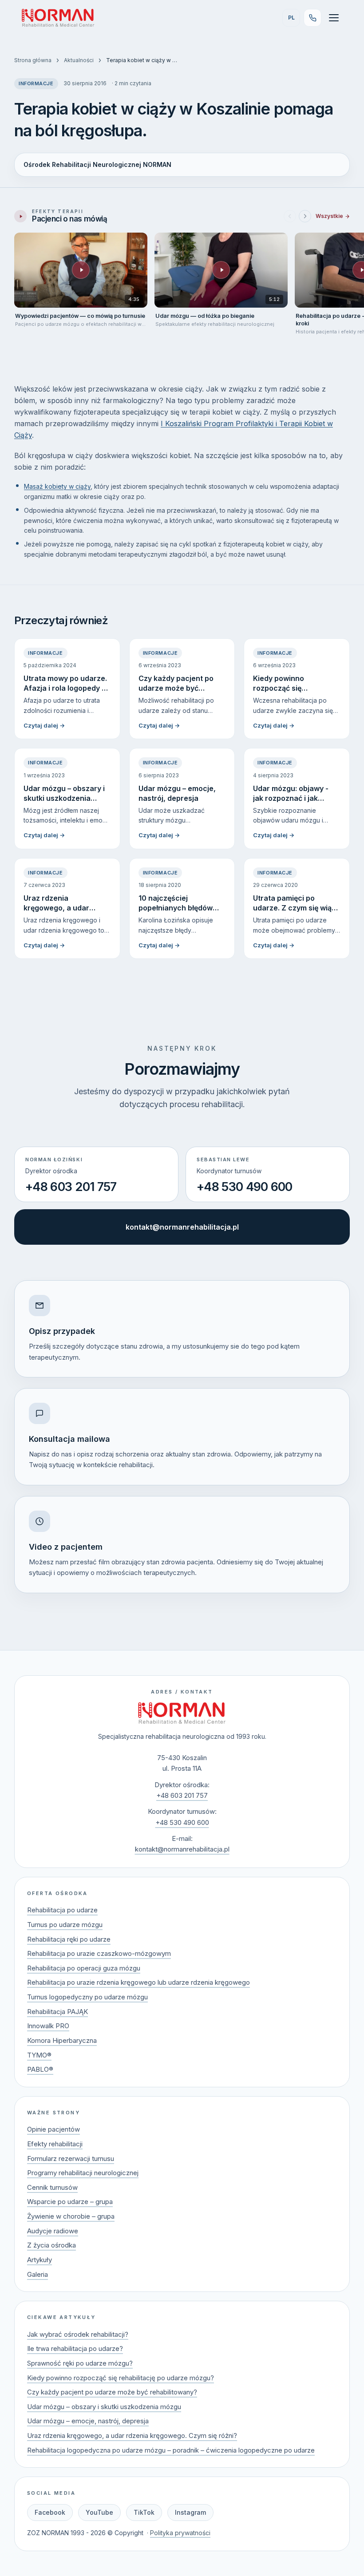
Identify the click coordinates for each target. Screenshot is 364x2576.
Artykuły (40, 2260)
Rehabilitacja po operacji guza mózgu (84, 1968)
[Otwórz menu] (334, 18)
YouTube (99, 2512)
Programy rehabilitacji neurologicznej (83, 2173)
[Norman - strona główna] (182, 1713)
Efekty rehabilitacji (55, 2144)
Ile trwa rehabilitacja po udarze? (75, 2348)
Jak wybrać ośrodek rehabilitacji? (78, 2334)
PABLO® (40, 2069)
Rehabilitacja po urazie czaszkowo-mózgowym (99, 1953)
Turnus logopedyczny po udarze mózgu (87, 1997)
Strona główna (33, 60)
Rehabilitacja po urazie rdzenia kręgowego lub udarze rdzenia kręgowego (138, 1982)
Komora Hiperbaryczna (62, 2040)
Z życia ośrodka (51, 2245)
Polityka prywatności (180, 2533)
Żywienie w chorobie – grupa (71, 2216)
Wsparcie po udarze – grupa (70, 2202)
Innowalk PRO (48, 2026)
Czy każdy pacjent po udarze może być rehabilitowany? (112, 2392)
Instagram (190, 2512)
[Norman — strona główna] (58, 18)
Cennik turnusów (52, 2187)
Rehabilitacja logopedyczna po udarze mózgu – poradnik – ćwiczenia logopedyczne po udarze (171, 2450)
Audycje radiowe (53, 2231)
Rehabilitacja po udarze (62, 1910)
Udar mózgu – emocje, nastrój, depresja (88, 2421)
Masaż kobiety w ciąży (57, 486)
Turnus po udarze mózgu (65, 1925)
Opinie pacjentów (53, 2129)
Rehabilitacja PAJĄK (57, 2012)
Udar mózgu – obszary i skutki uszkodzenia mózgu (104, 2407)
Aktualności (79, 60)
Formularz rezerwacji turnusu (71, 2159)
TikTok (144, 2512)
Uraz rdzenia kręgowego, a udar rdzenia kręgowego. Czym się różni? (132, 2436)
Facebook (50, 2512)
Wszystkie (329, 216)
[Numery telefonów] (313, 18)
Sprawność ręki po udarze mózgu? (80, 2363)
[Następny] (305, 216)
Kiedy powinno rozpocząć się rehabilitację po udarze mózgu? (121, 2378)
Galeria (38, 2274)
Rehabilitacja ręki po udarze (69, 1939)
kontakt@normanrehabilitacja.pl (182, 1227)
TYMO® (39, 2055)
